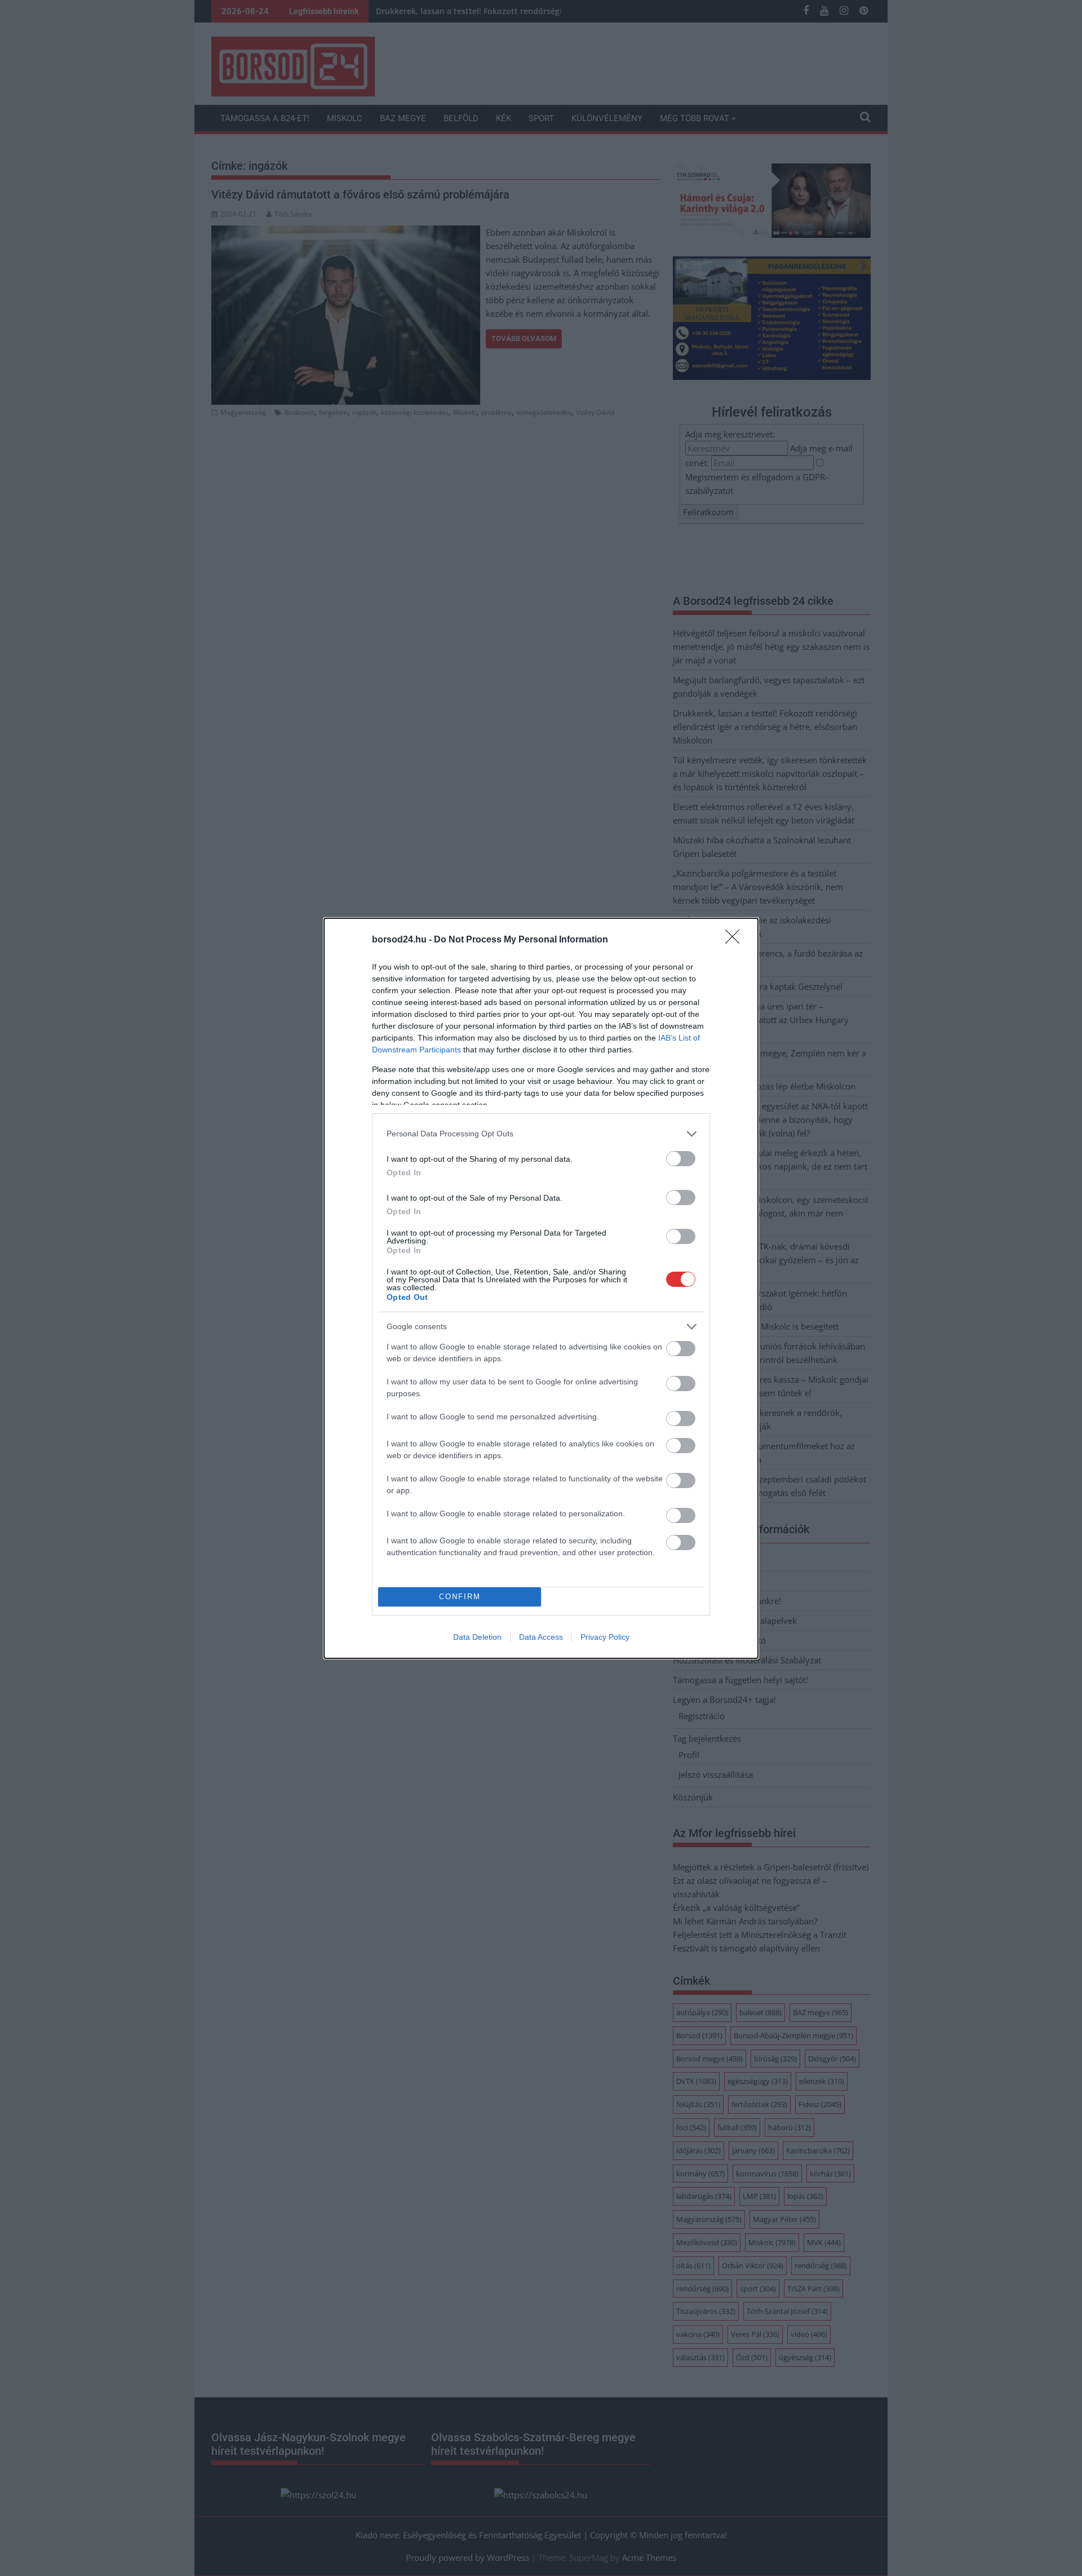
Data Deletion (477, 1637)
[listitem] (541, 1134)
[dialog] (541, 1288)
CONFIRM (460, 1597)
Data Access (541, 1637)
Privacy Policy (605, 1637)
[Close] (736, 940)
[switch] (681, 1159)
